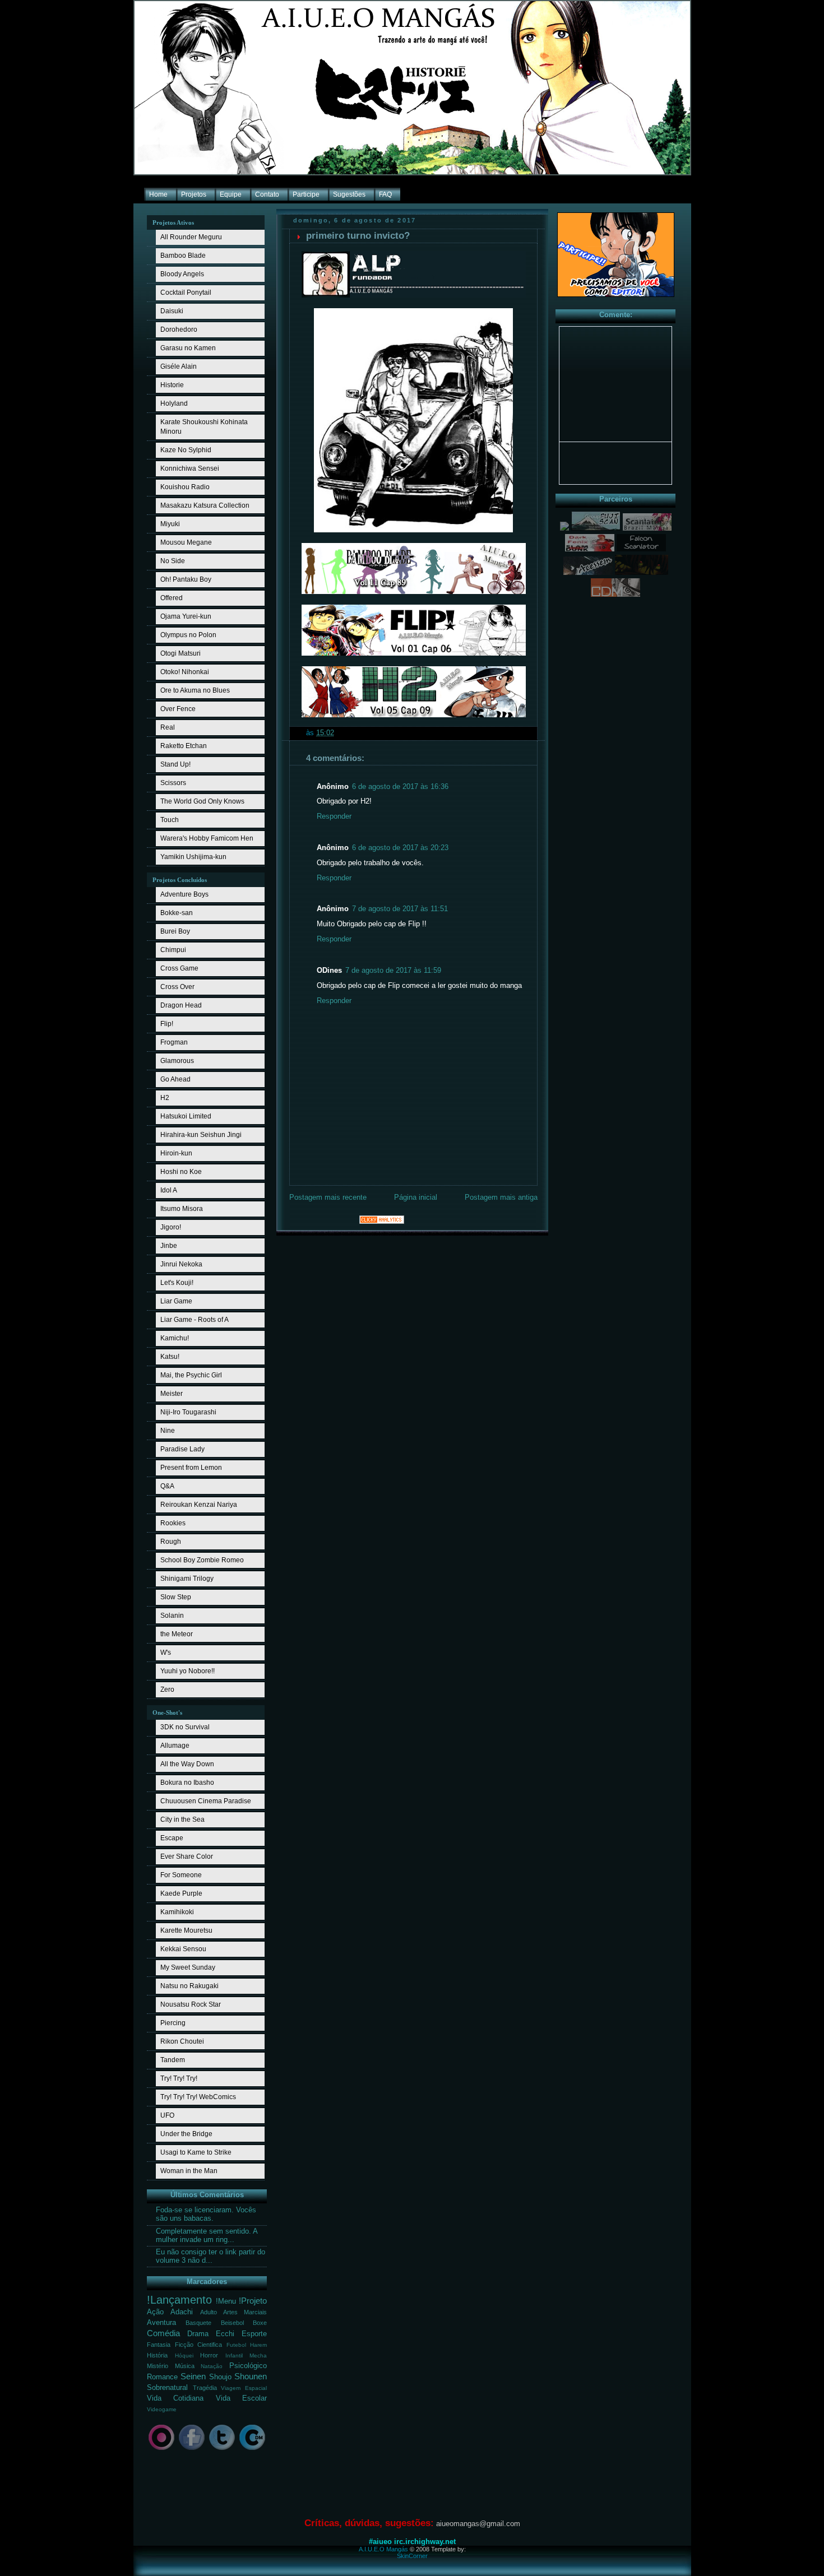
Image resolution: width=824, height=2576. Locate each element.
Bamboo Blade (183, 256)
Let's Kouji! (177, 1283)
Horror (209, 2355)
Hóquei (184, 2355)
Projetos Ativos (173, 222)
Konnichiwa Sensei (190, 468)
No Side (173, 561)
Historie (172, 385)
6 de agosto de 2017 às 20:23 (400, 848)
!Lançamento (179, 2300)
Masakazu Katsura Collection (205, 505)
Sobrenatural (167, 2388)
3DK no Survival (185, 1727)
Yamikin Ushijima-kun (193, 857)
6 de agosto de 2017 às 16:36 (400, 787)
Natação (212, 2366)
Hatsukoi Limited (186, 1116)
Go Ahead (175, 1079)
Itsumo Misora (182, 1209)
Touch (170, 820)
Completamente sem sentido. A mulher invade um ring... (207, 2236)
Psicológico (248, 2366)
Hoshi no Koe (181, 1172)
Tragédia (205, 2388)
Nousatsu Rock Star (191, 2004)
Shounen (251, 2376)
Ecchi (225, 2334)
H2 (165, 1098)
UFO (167, 2115)
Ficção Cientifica (199, 2345)
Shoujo (220, 2377)
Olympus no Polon (188, 635)
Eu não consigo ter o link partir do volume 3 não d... (210, 2256)
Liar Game (176, 1301)
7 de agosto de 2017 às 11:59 (393, 971)
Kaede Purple (181, 1893)
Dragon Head (181, 1005)
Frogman (174, 1042)
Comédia (163, 2333)
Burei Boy (175, 931)
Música (185, 2366)
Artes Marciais (245, 2312)
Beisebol (232, 2323)
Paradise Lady (182, 1449)
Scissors (173, 783)
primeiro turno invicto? (358, 236)
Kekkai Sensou (183, 1949)
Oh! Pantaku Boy (186, 579)
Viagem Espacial (244, 2388)
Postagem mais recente (328, 1198)
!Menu (226, 2301)
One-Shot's (167, 1712)
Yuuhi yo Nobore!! (188, 1671)
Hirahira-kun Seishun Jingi (201, 1135)
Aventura (161, 2323)
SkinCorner (412, 2556)
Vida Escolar (241, 2398)
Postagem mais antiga (501, 1198)
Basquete (198, 2323)
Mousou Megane (186, 542)
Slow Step (176, 1597)
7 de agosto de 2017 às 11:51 (400, 909)
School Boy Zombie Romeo (202, 1560)
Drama (198, 2334)
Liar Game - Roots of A (195, 1320)
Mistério (158, 2366)
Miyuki (170, 524)
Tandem (173, 2060)
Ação (155, 2312)
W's (166, 1653)
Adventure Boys (184, 894)
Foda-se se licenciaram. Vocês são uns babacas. (206, 2214)
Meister (172, 1394)
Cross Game (179, 968)
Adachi (182, 2312)
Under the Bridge (186, 2134)
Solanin (172, 1616)
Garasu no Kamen (188, 348)
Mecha (258, 2355)
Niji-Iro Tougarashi (188, 1412)
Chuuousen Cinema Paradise (206, 1801)
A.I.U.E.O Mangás (383, 2549)
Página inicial (416, 1198)
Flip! (167, 1024)
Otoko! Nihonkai (185, 672)
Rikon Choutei (182, 2041)
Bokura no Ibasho (187, 1783)
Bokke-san (177, 913)
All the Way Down (187, 1764)
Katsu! (170, 1357)
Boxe (260, 2323)
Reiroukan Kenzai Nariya (199, 1505)
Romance (162, 2377)
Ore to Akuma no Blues (195, 690)
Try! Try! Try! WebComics (198, 2097)
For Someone (181, 1875)
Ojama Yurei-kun (186, 616)
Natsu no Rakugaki (189, 1986)
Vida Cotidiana (175, 2398)
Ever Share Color (187, 1856)
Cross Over (177, 987)
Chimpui (173, 950)
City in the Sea (182, 1820)
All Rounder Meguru (191, 237)
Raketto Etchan (184, 746)
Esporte (254, 2334)
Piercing (173, 2023)
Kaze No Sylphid (186, 450)
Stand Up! (175, 764)
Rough (171, 1542)
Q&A (167, 1486)
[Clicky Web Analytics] (382, 1222)
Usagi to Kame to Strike (196, 2152)
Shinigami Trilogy (187, 1579)
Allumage (175, 1746)
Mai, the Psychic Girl (191, 1375)
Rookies (173, 1523)
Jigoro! (171, 1227)
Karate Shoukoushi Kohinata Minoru (204, 427)
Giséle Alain (179, 366)
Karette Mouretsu (186, 1930)
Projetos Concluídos (180, 880)
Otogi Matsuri (180, 653)
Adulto (209, 2312)
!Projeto (253, 2301)
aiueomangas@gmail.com (478, 2524)
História (157, 2355)
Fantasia (159, 2345)
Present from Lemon (191, 1468)
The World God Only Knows (202, 801)
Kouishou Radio (185, 487)
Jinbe (169, 1246)
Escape (172, 1838)
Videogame (162, 2409)
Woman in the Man (189, 2171)
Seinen (193, 2376)
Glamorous (177, 1061)
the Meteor (177, 1634)
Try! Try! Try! (179, 2078)
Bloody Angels (182, 274)
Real (168, 727)
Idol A (169, 1190)
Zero (167, 1690)
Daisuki (172, 311)
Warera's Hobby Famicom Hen (207, 838)
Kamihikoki (177, 1912)
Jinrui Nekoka (181, 1264)
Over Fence (178, 709)
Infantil (234, 2355)
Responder (334, 816)
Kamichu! (175, 1338)
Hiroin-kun (176, 1153)
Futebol (236, 2345)
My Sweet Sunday (188, 1967)
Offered (172, 598)
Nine (168, 1431)
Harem (258, 2345)
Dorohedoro (179, 329)
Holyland (174, 403)
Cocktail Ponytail (186, 293)
